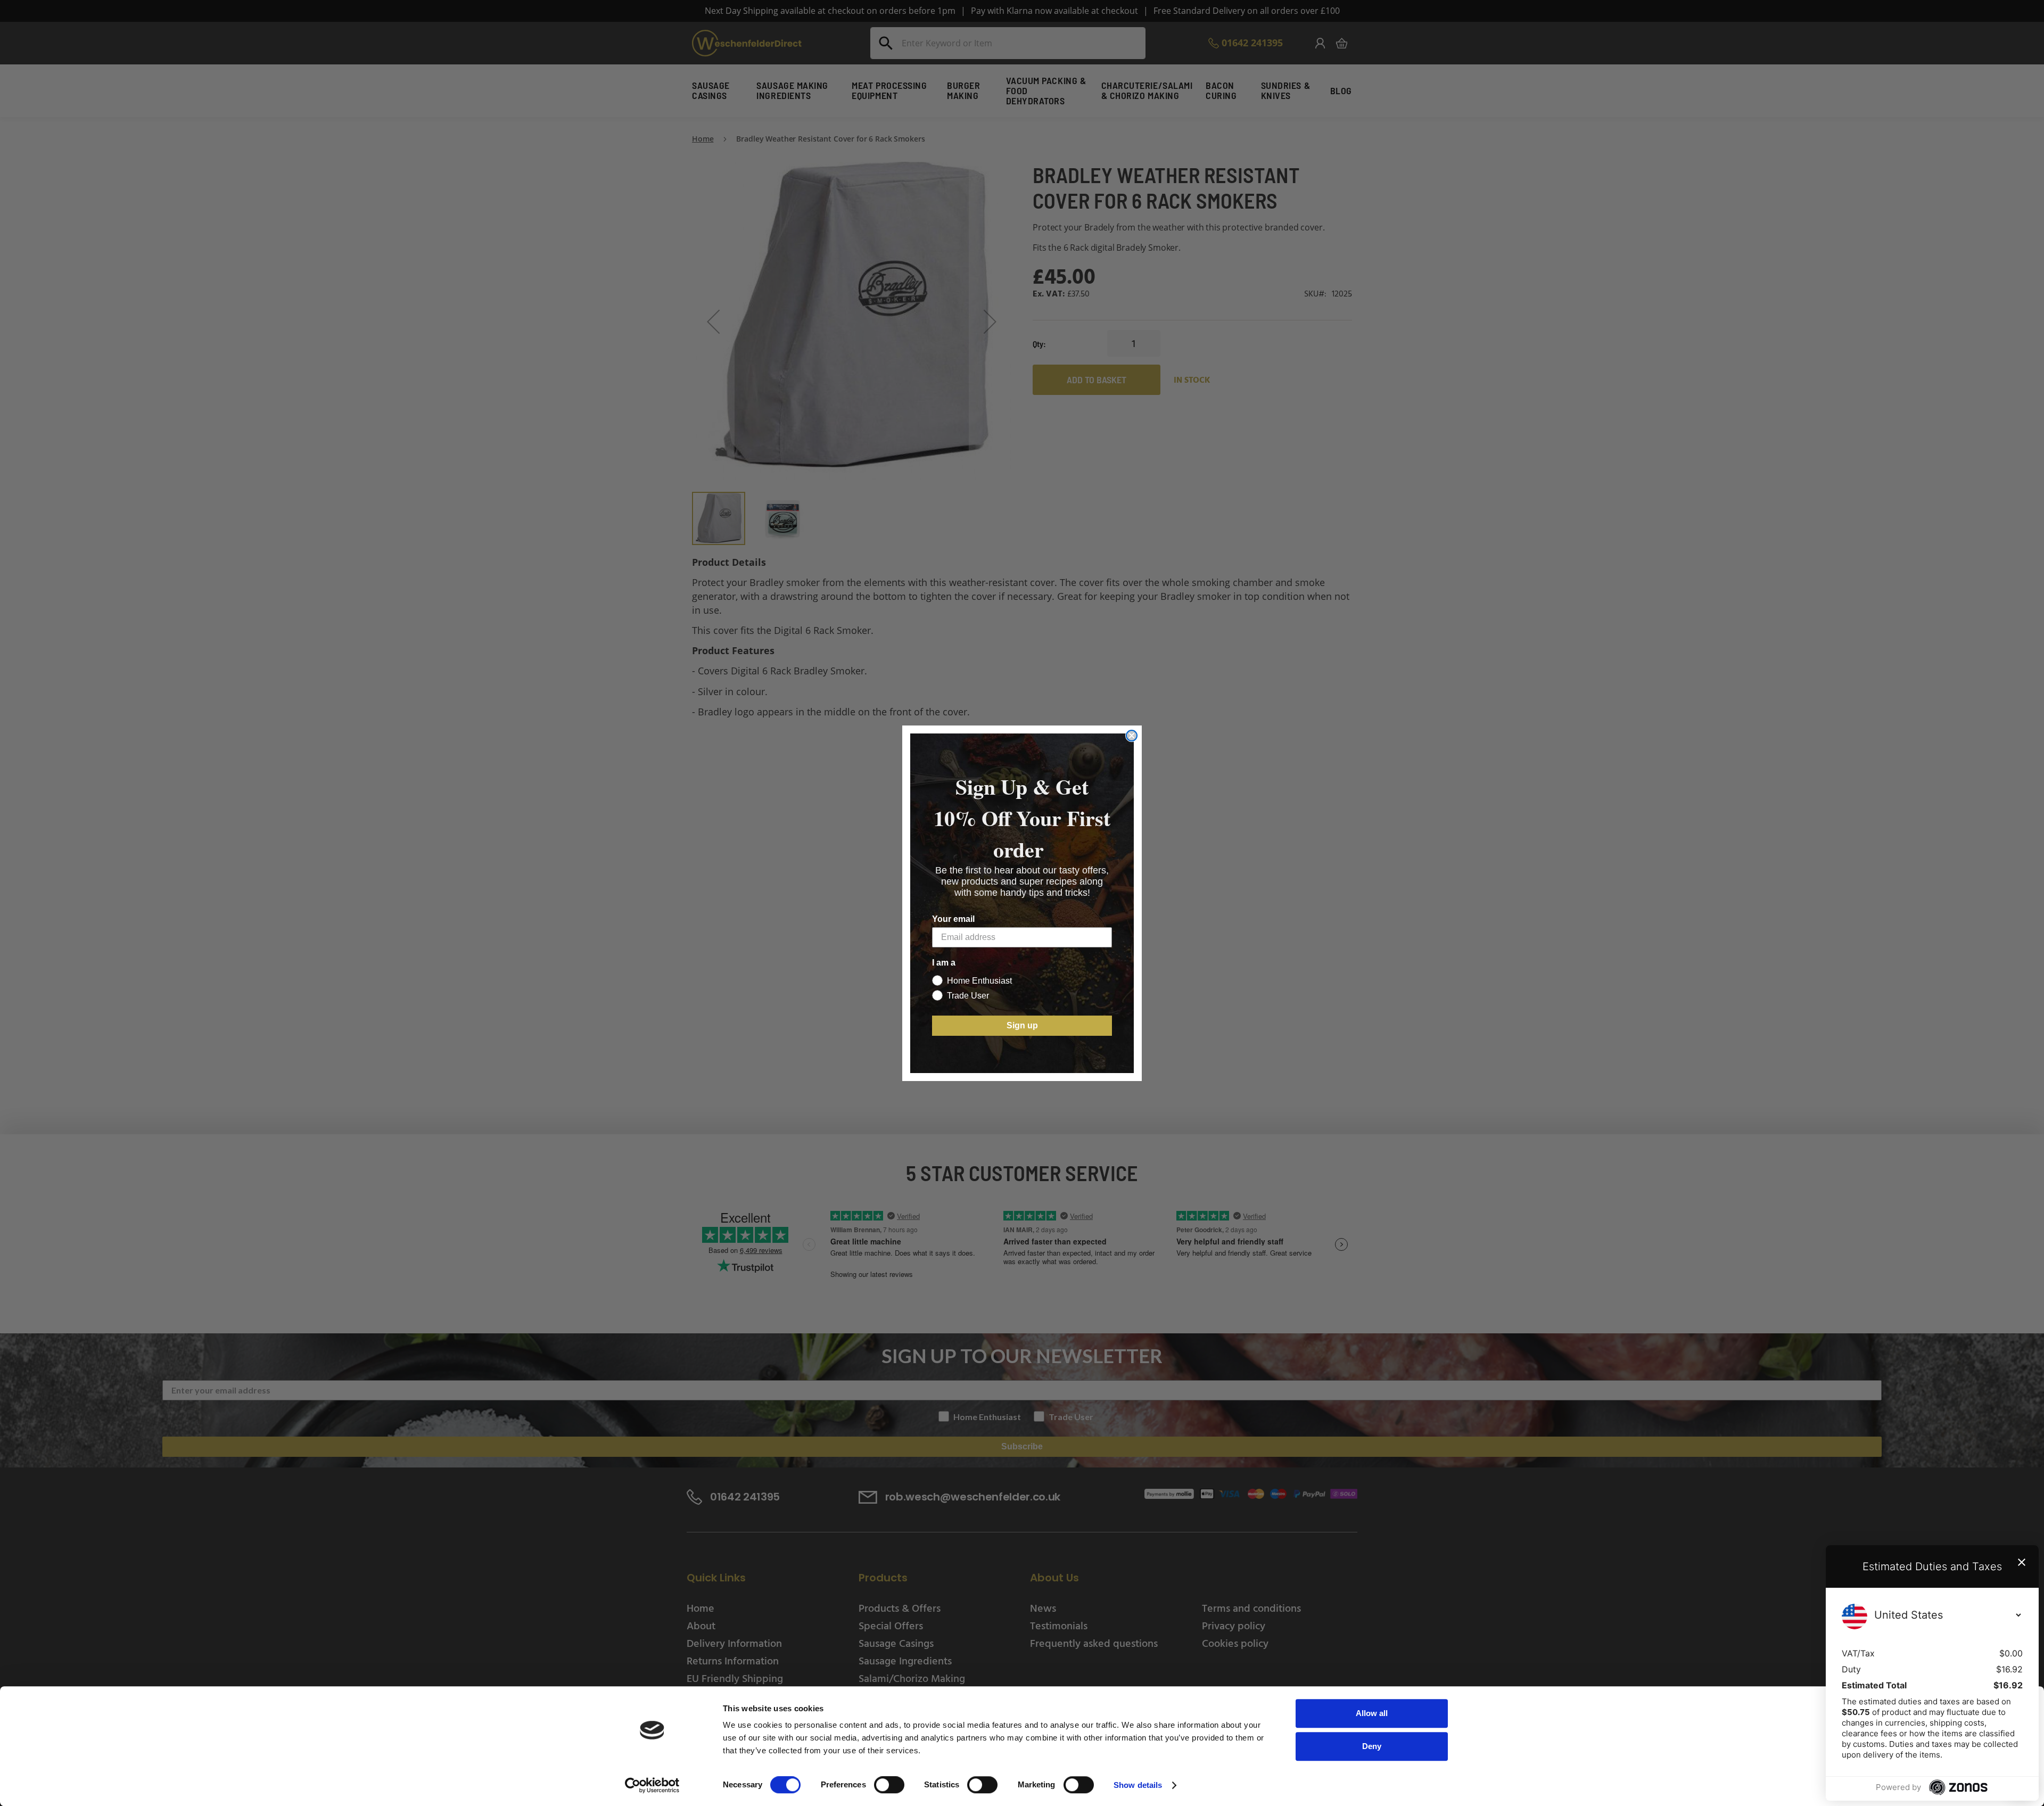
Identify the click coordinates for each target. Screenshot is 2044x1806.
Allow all (1372, 1713)
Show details (1138, 1785)
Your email (953, 919)
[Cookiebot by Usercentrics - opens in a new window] (652, 1785)
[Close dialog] (1132, 736)
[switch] (889, 1786)
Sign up (1022, 1025)
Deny (1372, 1746)
